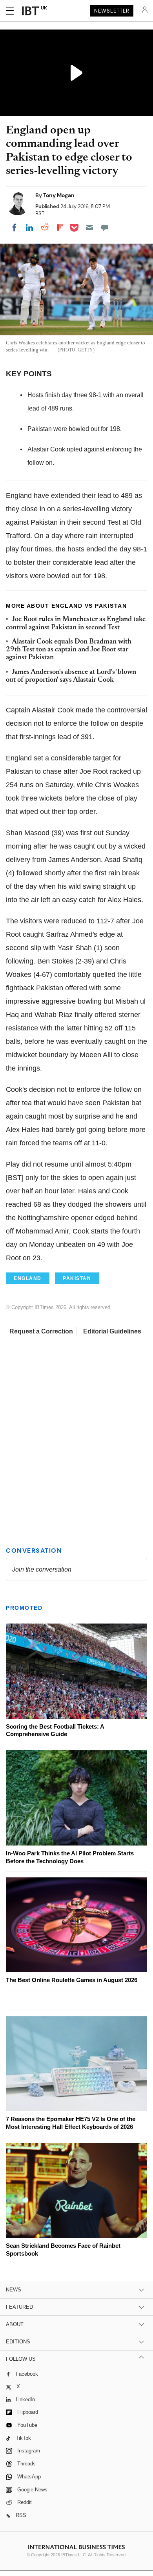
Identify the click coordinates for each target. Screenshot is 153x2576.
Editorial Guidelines (112, 1331)
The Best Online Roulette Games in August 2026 (72, 1980)
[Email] (89, 227)
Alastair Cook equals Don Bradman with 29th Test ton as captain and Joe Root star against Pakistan (69, 650)
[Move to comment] (105, 227)
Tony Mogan (59, 195)
